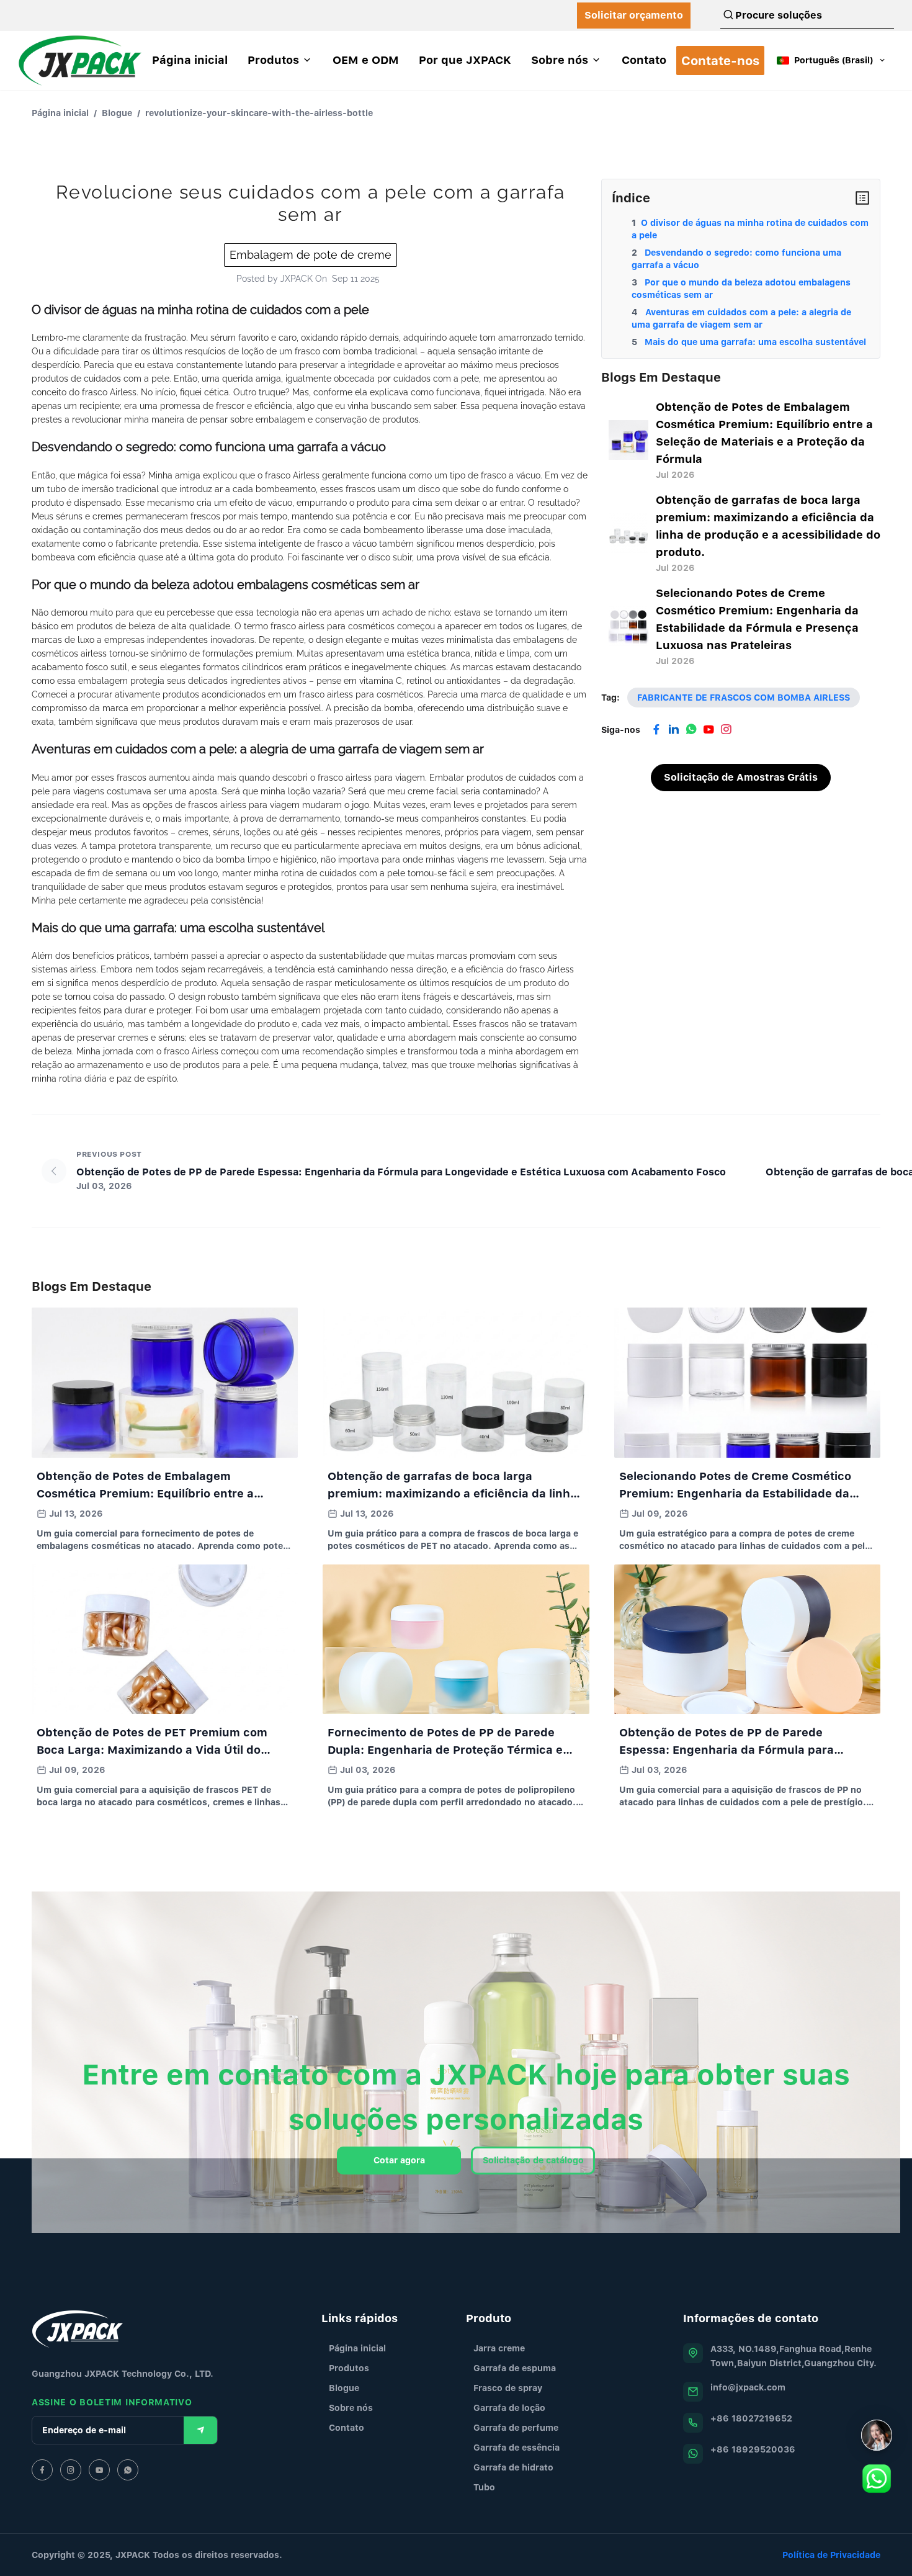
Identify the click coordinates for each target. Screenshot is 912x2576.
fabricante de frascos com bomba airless (744, 697)
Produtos (349, 2368)
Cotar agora (399, 2160)
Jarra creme (499, 2348)
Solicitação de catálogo (533, 2160)
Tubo (484, 2487)
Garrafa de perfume (516, 2427)
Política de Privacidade (831, 2555)
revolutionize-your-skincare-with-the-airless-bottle (259, 113)
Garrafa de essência (516, 2447)
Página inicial (60, 113)
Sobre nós (351, 2408)
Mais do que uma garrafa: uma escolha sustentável (754, 342)
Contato (346, 2427)
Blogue (117, 113)
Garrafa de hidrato (513, 2467)
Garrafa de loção (509, 2408)
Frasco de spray (508, 2388)
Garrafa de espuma (515, 2368)
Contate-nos (720, 61)
